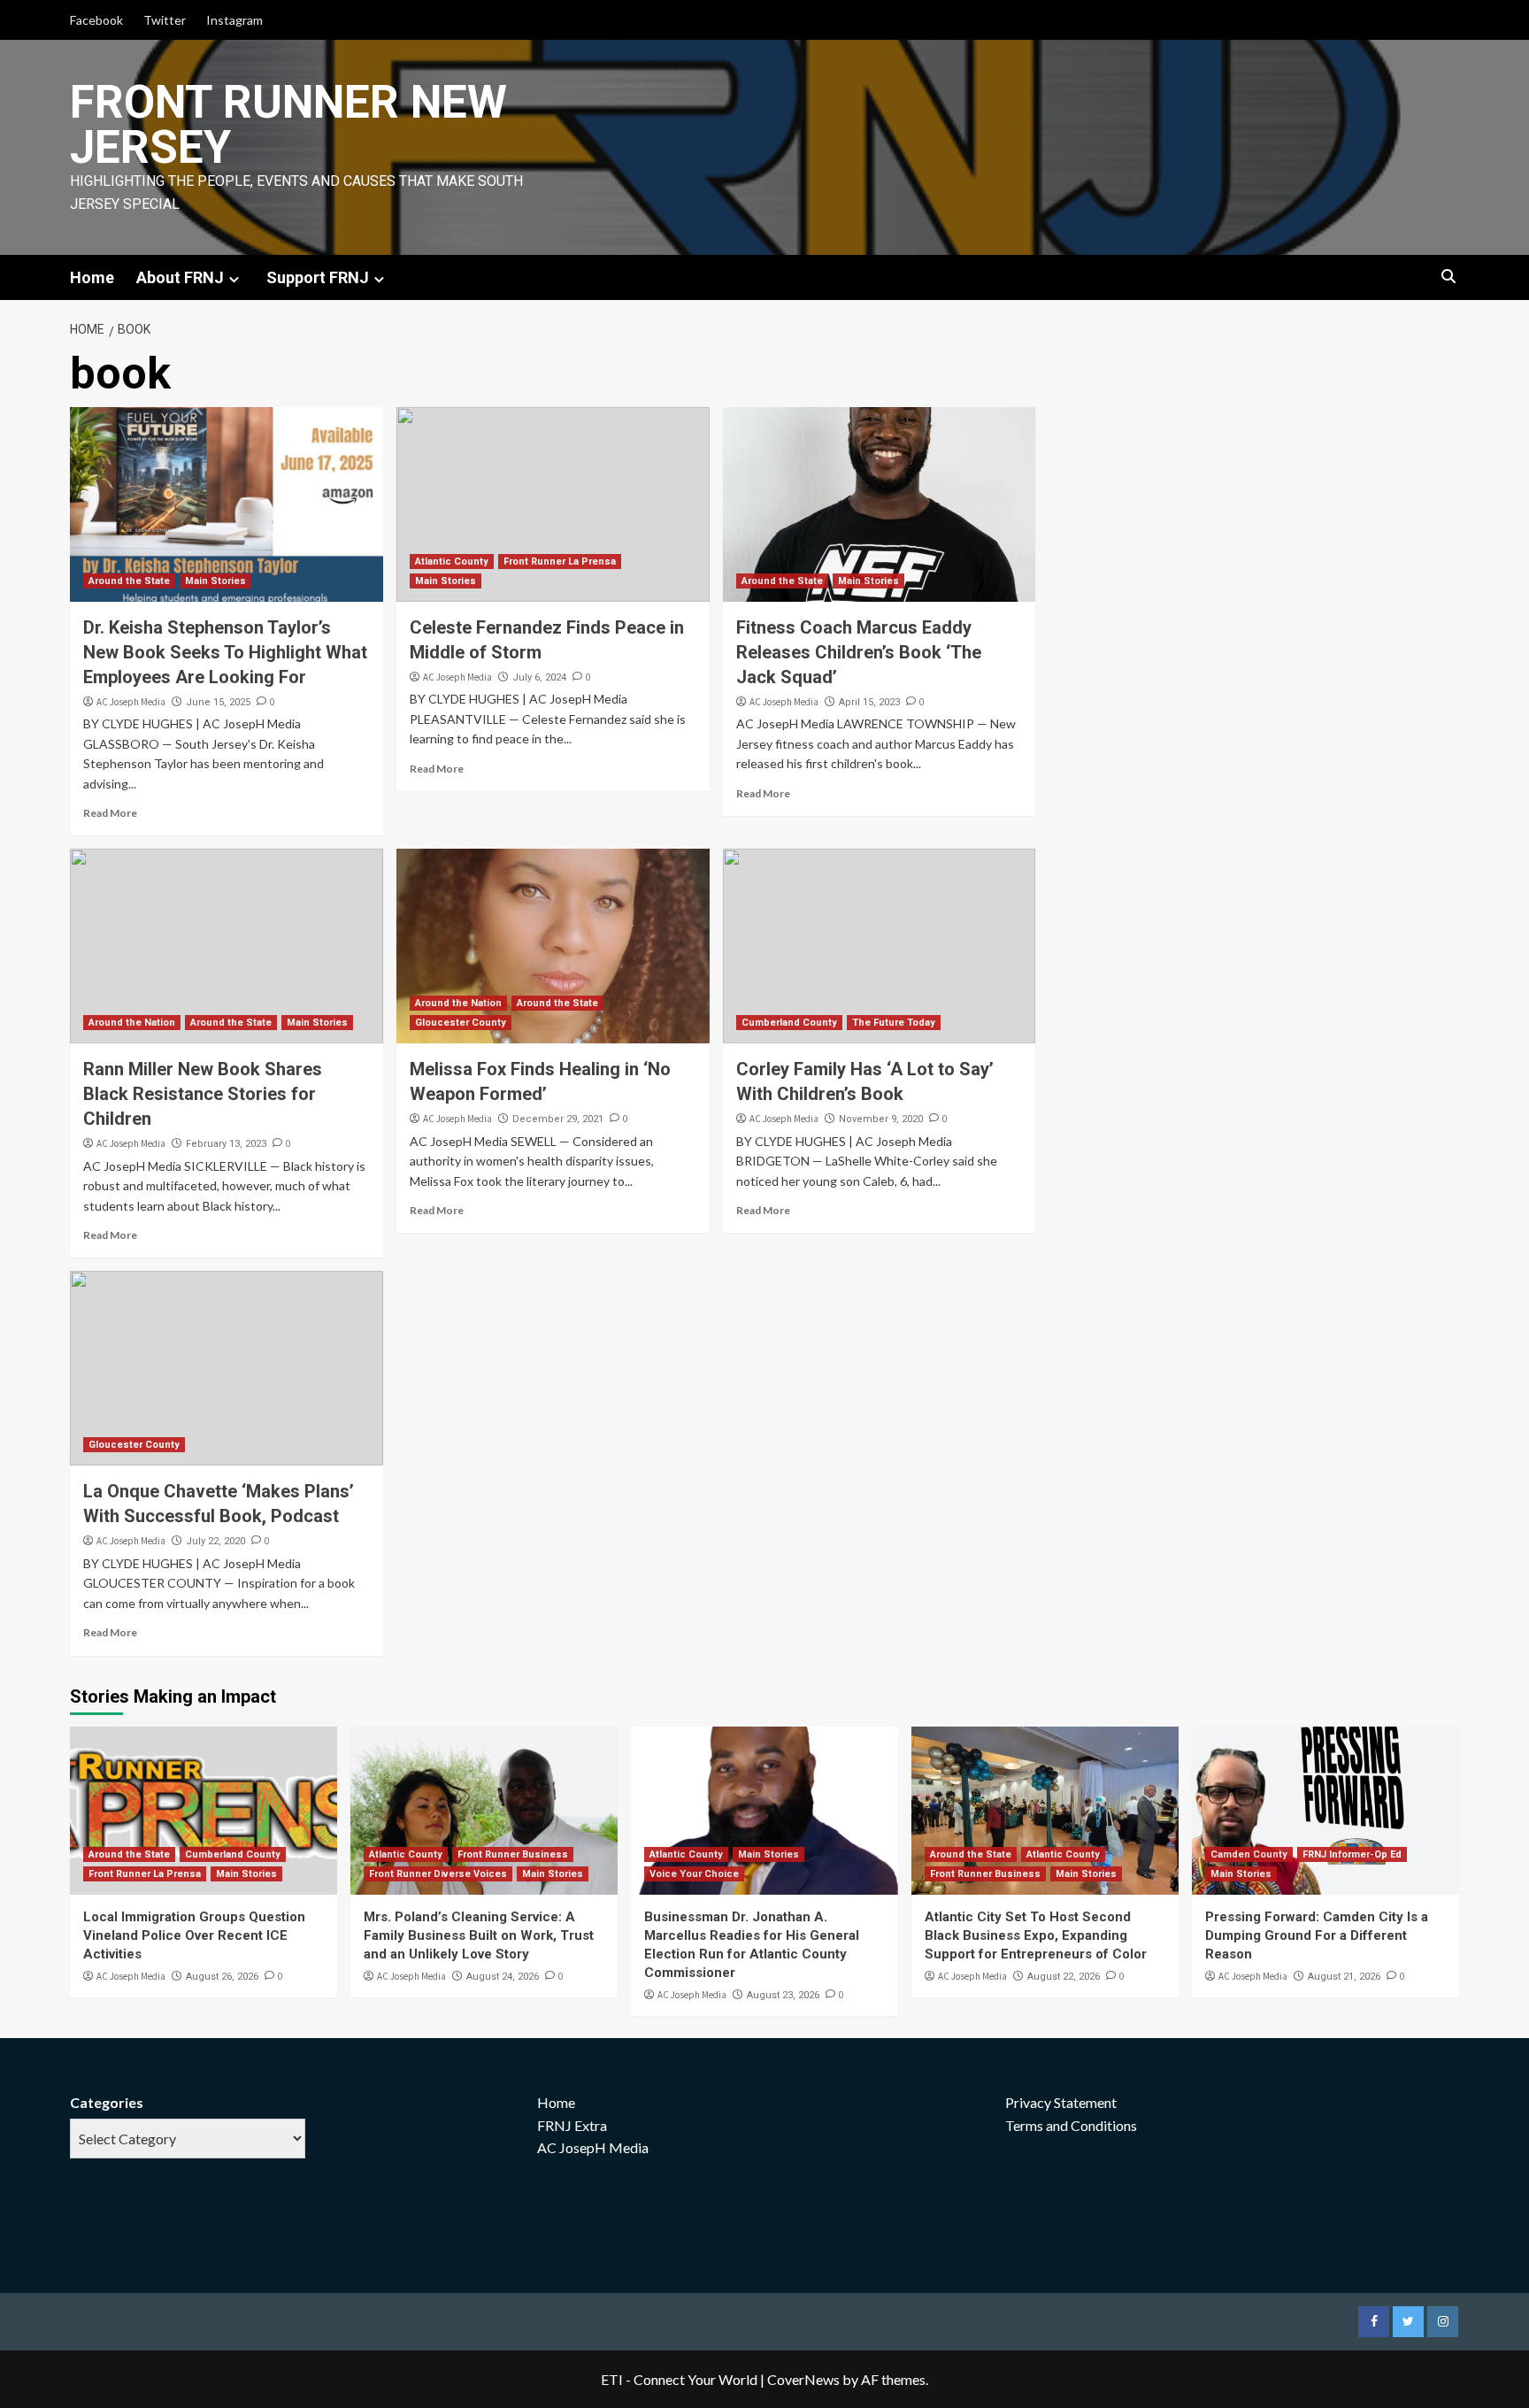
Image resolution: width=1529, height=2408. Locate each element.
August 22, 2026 (1064, 1977)
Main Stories (215, 581)
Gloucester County (461, 1023)
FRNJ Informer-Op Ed (1352, 1854)
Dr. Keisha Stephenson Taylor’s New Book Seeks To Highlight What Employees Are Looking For (225, 652)
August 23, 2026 (783, 1995)
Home (92, 277)
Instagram (234, 20)
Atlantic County (452, 562)
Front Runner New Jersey (288, 125)
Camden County (1249, 1854)
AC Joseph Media (131, 702)
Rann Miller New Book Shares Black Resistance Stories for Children (203, 1094)
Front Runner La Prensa (560, 562)
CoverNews (803, 2379)
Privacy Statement (1061, 2102)
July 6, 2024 (539, 677)
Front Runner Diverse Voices (438, 1874)
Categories (107, 2102)
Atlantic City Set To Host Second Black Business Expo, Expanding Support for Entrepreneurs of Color (1036, 1935)
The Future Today (894, 1023)
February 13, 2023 (226, 1144)
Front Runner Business (513, 1854)
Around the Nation (132, 1023)
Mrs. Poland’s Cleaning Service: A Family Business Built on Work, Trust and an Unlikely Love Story (479, 1935)
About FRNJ (180, 277)
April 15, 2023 (869, 702)
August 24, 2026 (503, 1977)
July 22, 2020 (215, 1541)
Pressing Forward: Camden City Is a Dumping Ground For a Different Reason (1317, 1935)
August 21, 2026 (1344, 1977)
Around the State (129, 581)
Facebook (96, 20)
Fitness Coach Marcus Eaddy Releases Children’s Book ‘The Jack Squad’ (859, 652)
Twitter (165, 20)
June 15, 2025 (218, 702)
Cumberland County (789, 1023)
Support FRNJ (318, 277)
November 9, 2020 (881, 1119)
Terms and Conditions (1071, 2125)
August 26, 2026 (222, 1977)
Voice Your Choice (694, 1874)
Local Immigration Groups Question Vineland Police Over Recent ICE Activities (194, 1935)
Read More (110, 813)
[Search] (1448, 277)
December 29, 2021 (558, 1119)
